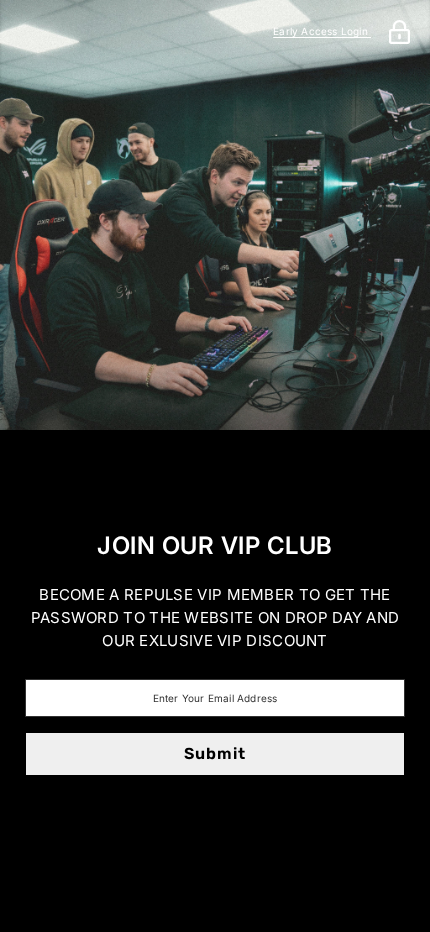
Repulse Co (215, 475)
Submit (215, 753)
